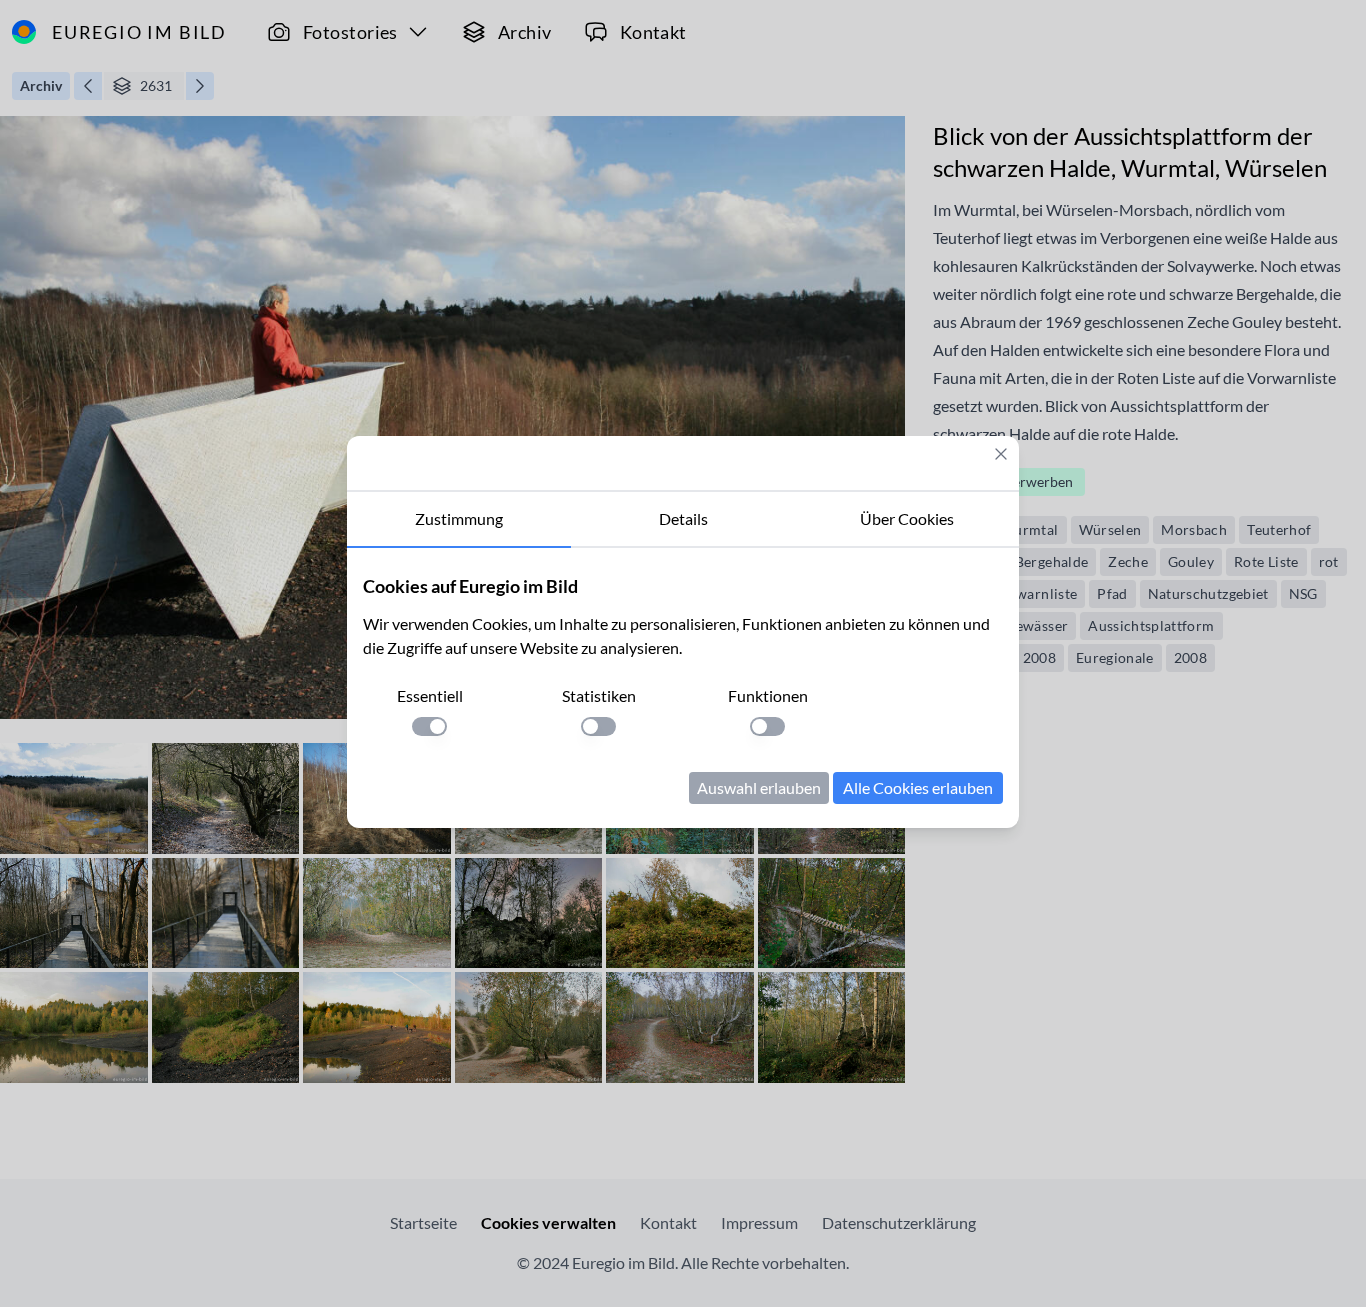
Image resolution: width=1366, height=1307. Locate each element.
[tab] (459, 520)
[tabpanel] (683, 688)
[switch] (429, 726)
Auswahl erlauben (759, 787)
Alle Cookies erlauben (918, 787)
